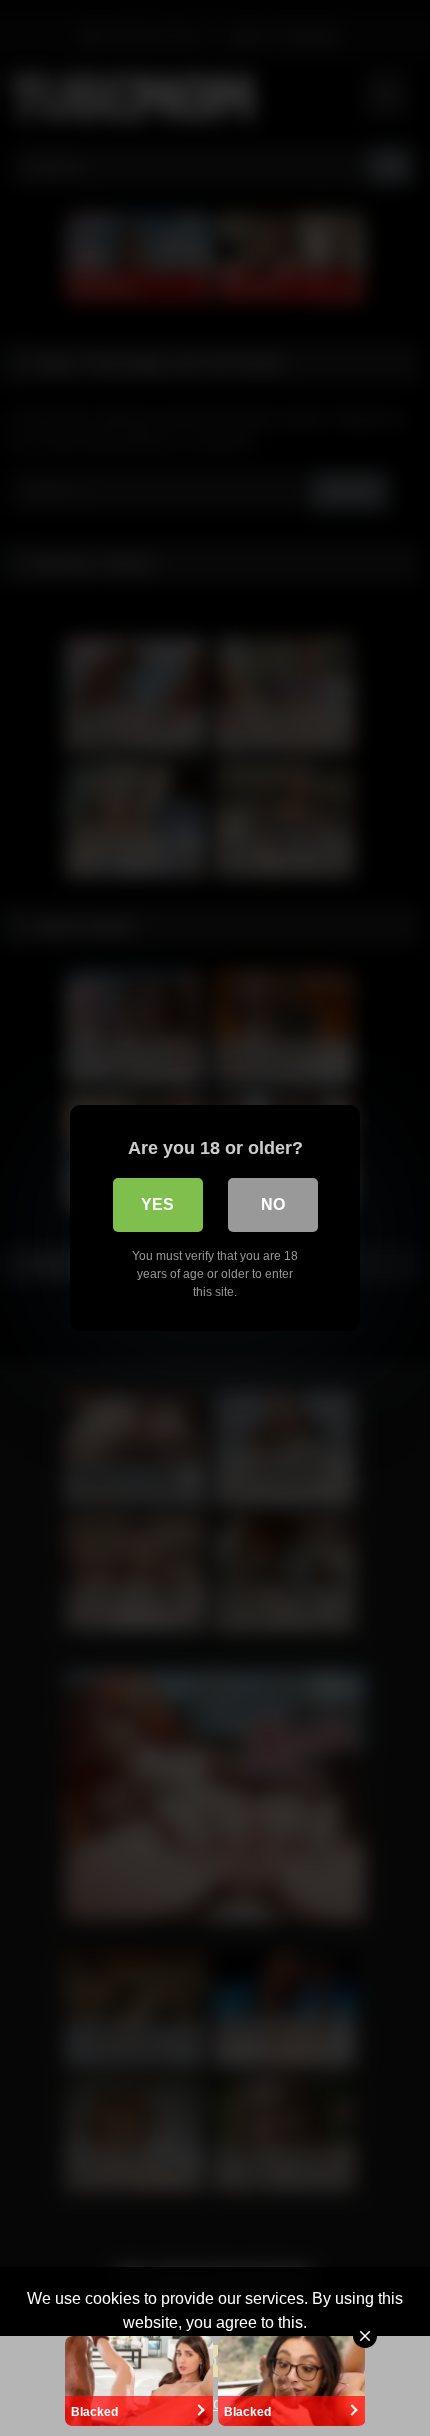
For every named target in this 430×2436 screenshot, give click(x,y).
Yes (157, 1204)
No (273, 1204)
